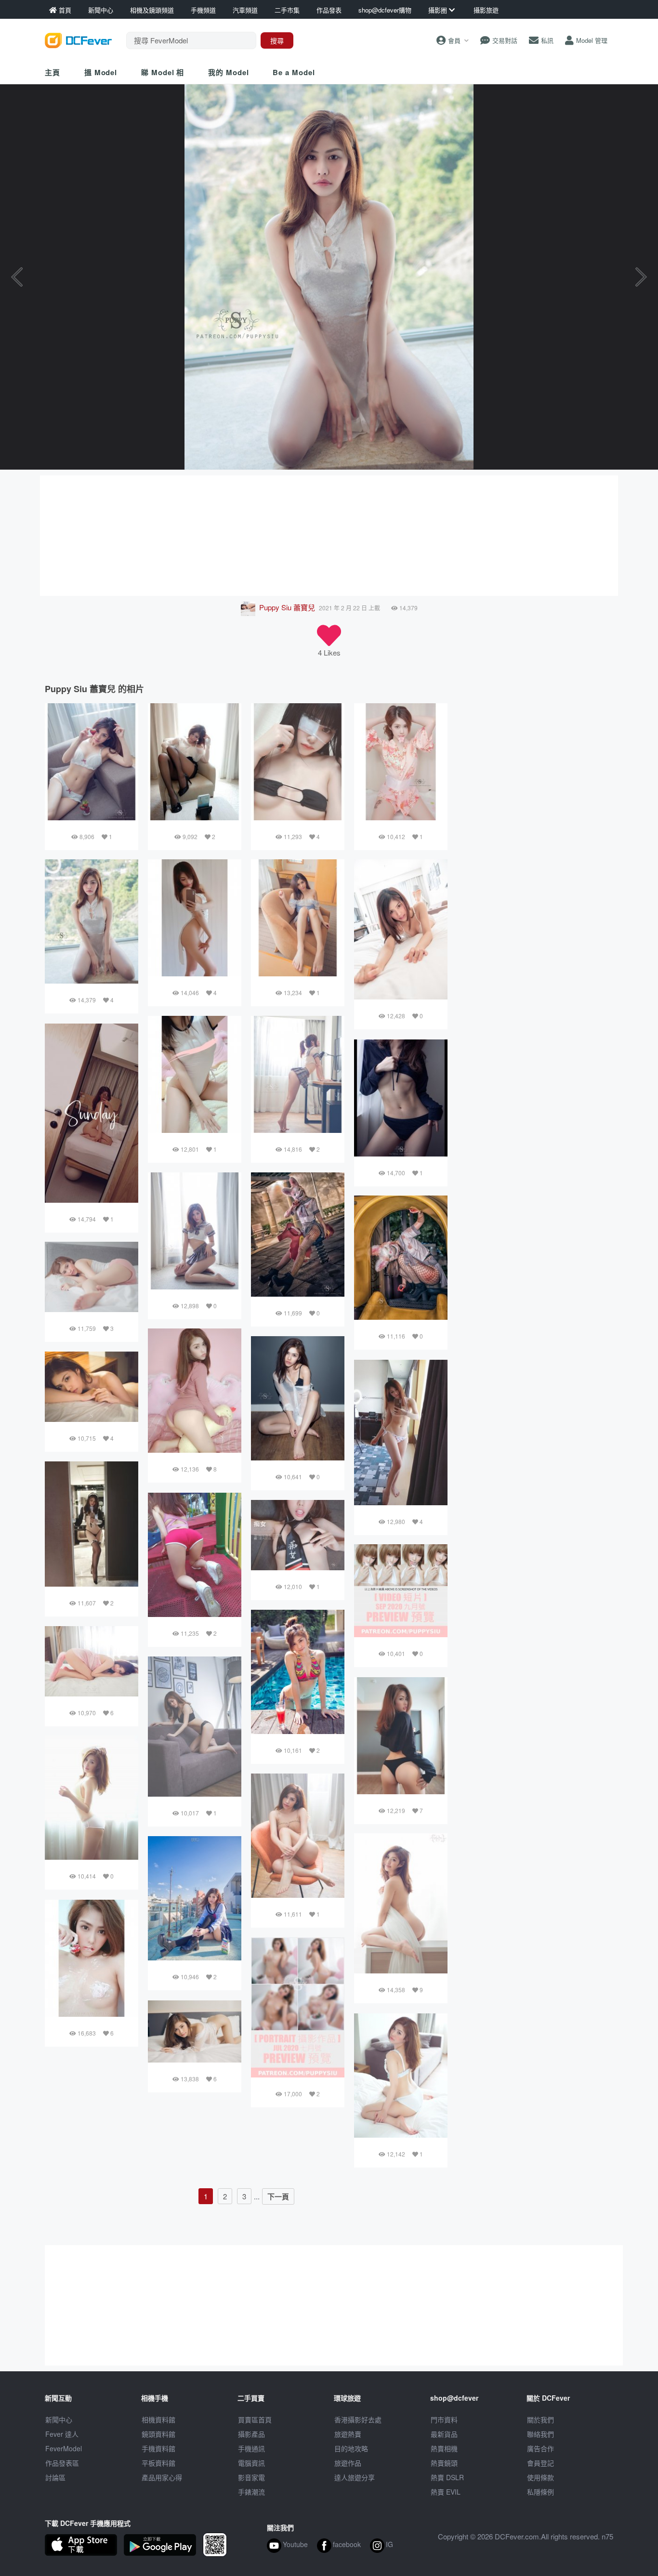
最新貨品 (444, 2434)
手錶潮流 (251, 2492)
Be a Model (294, 72)
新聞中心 (59, 2419)
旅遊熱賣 (348, 2434)
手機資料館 (158, 2448)
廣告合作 (540, 2448)
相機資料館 (158, 2419)
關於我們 (540, 2419)
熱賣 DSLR (447, 2477)
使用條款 (540, 2477)
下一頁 (278, 2196)
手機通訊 (251, 2448)
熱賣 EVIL (446, 2492)
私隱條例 (540, 2492)
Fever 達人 (62, 2434)
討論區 (55, 2477)
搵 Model (101, 72)
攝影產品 (251, 2434)
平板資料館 (158, 2463)
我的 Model (228, 72)
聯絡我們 (540, 2434)
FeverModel (64, 2448)
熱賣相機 (444, 2448)
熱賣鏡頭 (444, 2463)
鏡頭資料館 (158, 2434)
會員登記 (540, 2463)
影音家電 (251, 2477)
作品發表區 (62, 2463)
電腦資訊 (251, 2463)
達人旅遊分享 (355, 2477)
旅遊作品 (348, 2463)
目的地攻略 (351, 2448)
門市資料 (444, 2419)
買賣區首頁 (255, 2419)
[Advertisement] (329, 536)
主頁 (53, 72)
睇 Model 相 (163, 72)
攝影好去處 (358, 2419)
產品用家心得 (162, 2477)
